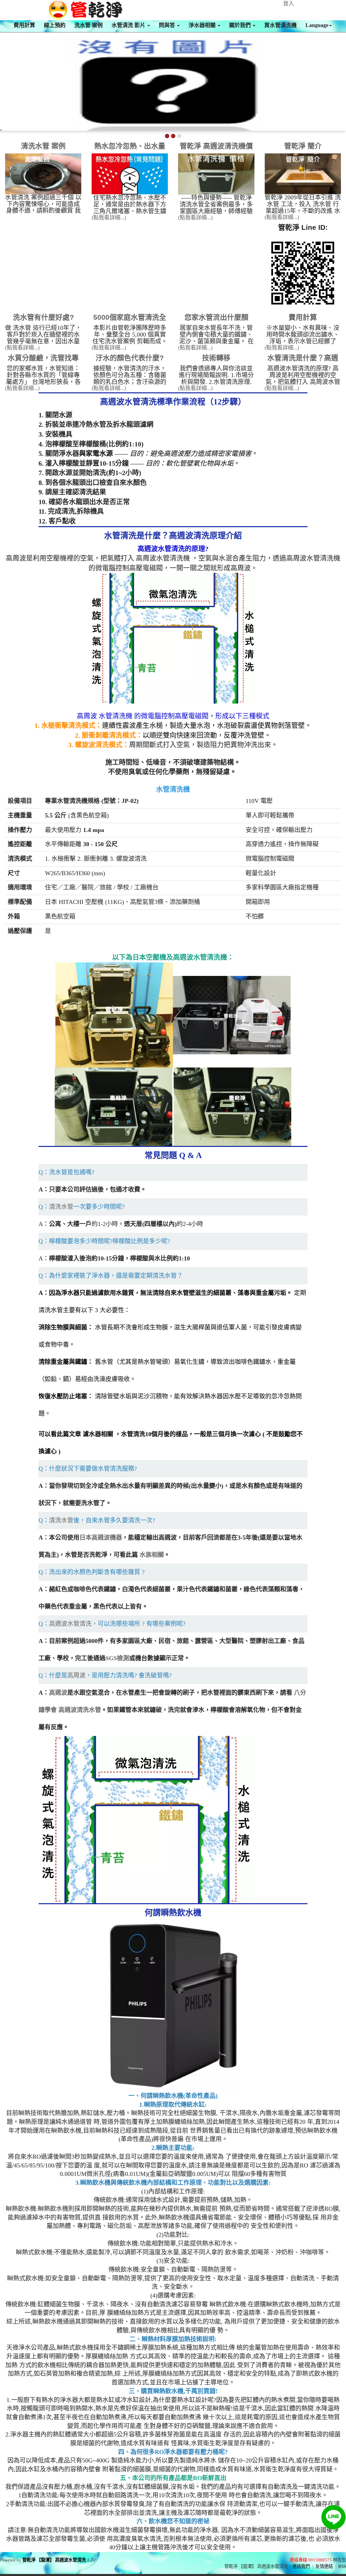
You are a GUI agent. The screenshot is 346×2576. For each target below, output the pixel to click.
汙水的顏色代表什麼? (130, 358)
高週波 (58, 1693)
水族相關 (152, 1555)
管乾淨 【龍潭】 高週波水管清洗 (54, 2560)
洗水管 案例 (89, 25)
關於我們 (241, 25)
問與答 (168, 25)
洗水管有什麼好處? (43, 317)
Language (317, 25)
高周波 (76, 1675)
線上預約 (55, 25)
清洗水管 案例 (43, 146)
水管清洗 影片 (129, 25)
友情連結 (324, 2566)
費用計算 (24, 25)
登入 (289, 4)
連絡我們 (301, 2566)
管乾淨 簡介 (303, 146)
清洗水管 (61, 1207)
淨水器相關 (203, 25)
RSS (342, 2566)
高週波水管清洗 (70, 1624)
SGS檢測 (117, 1658)
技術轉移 (216, 358)
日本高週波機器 (101, 1538)
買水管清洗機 (280, 25)
